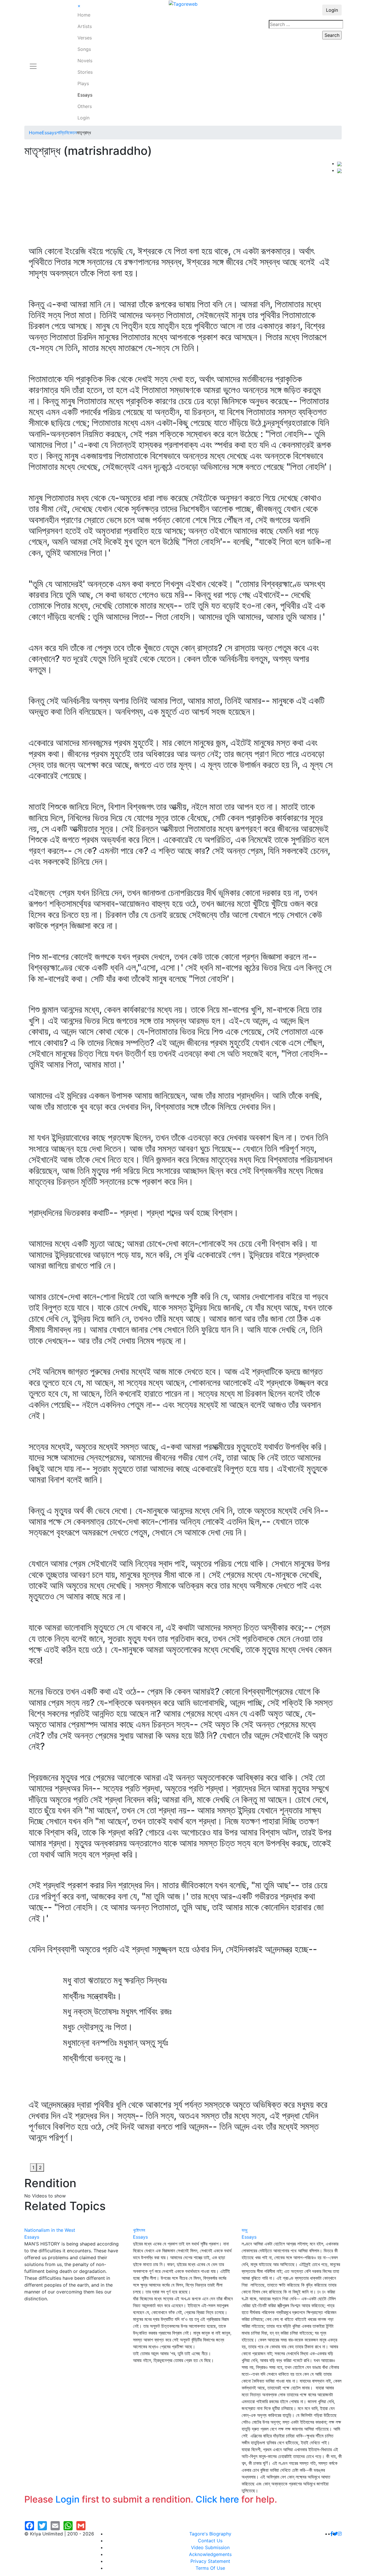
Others (85, 106)
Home (84, 15)
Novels (85, 61)
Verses (85, 38)
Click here (217, 2499)
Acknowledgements (210, 2554)
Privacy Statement (210, 2561)
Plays (83, 83)
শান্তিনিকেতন (67, 133)
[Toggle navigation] (33, 63)
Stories (85, 72)
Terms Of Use (210, 2568)
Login (83, 118)
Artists (85, 26)
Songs (84, 49)
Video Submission (210, 2547)
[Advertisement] (181, 203)
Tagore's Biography (210, 2534)
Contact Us (210, 2541)
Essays (85, 95)
